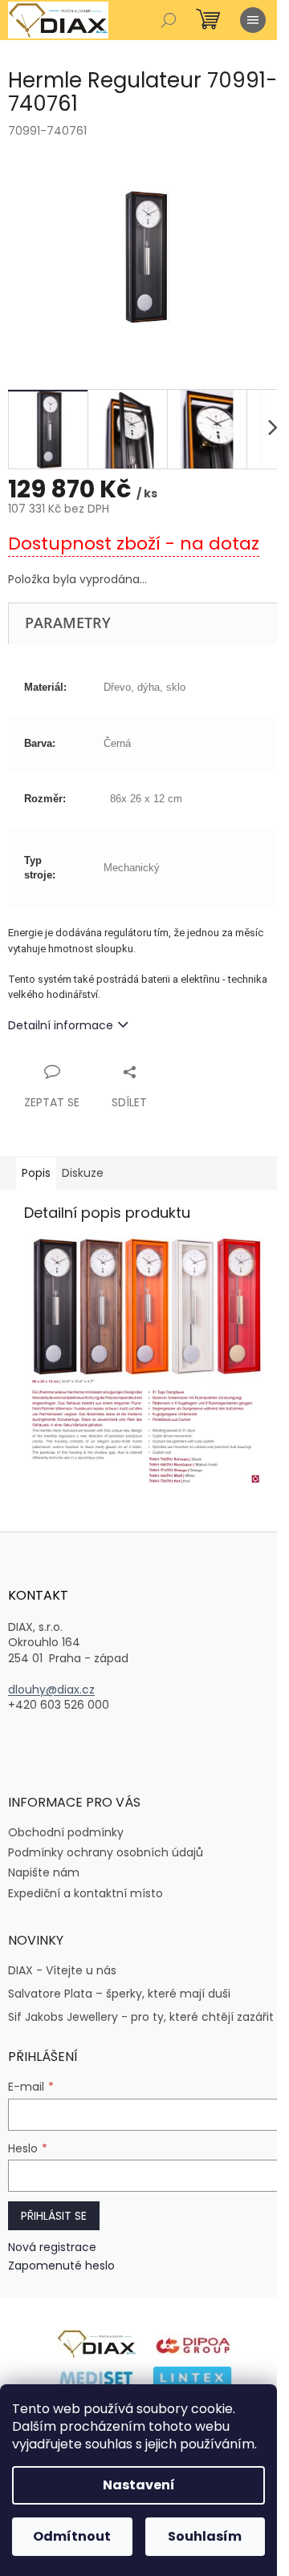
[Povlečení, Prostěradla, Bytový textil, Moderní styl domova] (193, 2379)
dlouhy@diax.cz (51, 1690)
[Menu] (253, 20)
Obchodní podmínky (66, 1832)
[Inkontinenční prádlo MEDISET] (96, 2379)
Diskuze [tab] (83, 1173)
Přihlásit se (54, 2216)
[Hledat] (169, 20)
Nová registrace (52, 2247)
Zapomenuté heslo (61, 2266)
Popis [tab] (36, 1173)
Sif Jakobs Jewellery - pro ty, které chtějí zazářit (141, 2017)
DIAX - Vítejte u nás (62, 1971)
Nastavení (139, 2485)
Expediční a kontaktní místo (85, 1893)
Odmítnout (72, 2536)
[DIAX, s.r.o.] (96, 2343)
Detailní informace (61, 1025)
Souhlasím (205, 2536)
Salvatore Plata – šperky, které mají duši (119, 1994)
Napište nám (44, 1872)
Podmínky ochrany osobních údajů (106, 1852)
